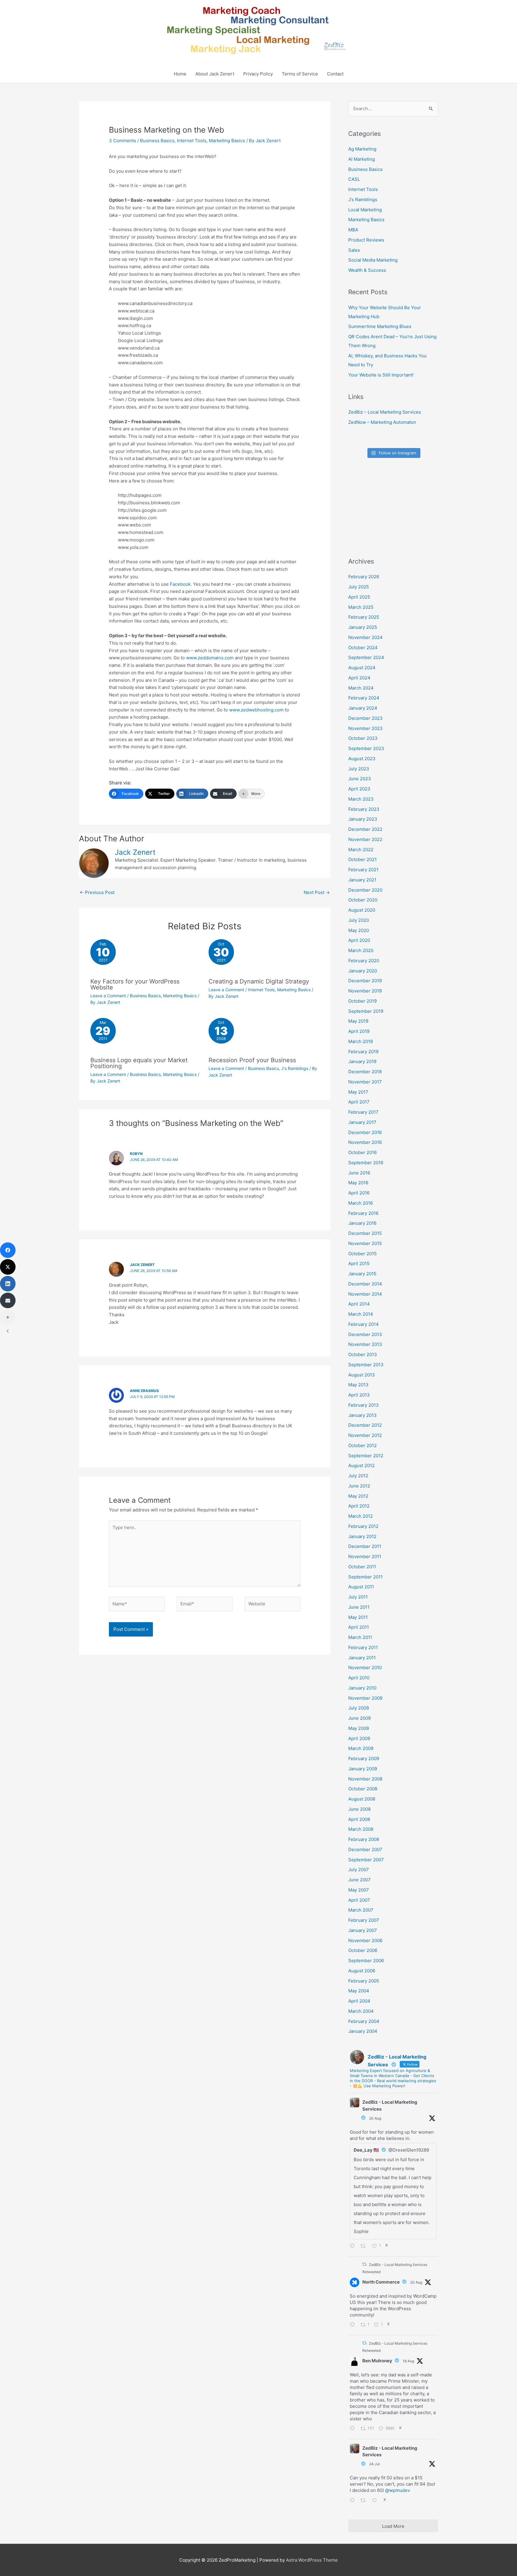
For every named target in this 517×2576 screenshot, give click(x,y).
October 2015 (362, 1254)
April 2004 (359, 2001)
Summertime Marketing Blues (380, 326)
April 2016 (359, 1193)
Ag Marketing (362, 149)
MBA (353, 230)
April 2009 (359, 1738)
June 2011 (359, 1607)
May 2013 (358, 1385)
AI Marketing (362, 159)
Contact (335, 74)
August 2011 (361, 1587)
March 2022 (361, 850)
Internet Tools (192, 141)
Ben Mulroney (377, 2361)
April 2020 (359, 940)
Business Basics (157, 141)
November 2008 (365, 1779)
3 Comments (123, 141)
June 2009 (359, 1718)
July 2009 (359, 1708)
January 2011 (362, 1658)
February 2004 (364, 2021)
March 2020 (361, 950)
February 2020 (364, 961)
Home (180, 74)
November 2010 (365, 1668)
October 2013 (363, 1354)
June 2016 (359, 1173)
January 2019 (362, 1061)
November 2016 (365, 1142)
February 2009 (364, 1758)
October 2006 (363, 1950)
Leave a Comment (108, 996)
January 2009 (363, 1769)
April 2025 (359, 597)
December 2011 (365, 1546)
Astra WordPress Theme (312, 2560)
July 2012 (358, 1476)
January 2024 (363, 708)
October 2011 (362, 1567)
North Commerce (381, 2282)
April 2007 (359, 1900)
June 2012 (359, 1486)
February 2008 (364, 1839)
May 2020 (359, 930)
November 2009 (365, 1698)
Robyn (136, 1154)
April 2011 (359, 1627)
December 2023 (365, 718)
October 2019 (362, 1001)
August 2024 (362, 668)
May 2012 (358, 1496)
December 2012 (365, 1425)
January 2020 (363, 971)
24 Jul (374, 2464)
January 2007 (363, 1930)
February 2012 (363, 1526)
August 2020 (362, 910)
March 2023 (361, 799)
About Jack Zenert (215, 74)
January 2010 (362, 1688)
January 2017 (362, 1122)
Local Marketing (365, 210)
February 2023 (364, 809)
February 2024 (364, 698)
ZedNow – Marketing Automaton (382, 422)
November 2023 (365, 728)
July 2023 (359, 769)
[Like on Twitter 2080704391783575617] (376, 2501)
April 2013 (359, 1395)
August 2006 (362, 1971)
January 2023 (363, 819)
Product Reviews (366, 240)
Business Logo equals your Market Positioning (139, 1063)
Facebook (180, 584)
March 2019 (361, 1041)
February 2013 (364, 1405)
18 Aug (408, 2361)
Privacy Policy (258, 74)
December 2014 (365, 1284)
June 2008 (359, 1809)
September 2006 (366, 1961)
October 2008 (363, 1789)
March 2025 (361, 607)
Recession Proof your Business (252, 1060)
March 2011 (360, 1637)
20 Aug (375, 2118)
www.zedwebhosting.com (256, 710)
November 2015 (365, 1243)
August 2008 (362, 1799)
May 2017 (358, 1092)
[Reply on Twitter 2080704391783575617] (354, 2501)
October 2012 (362, 1445)
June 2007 (359, 1880)
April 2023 (359, 789)
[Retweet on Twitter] (364, 2264)
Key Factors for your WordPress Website (135, 984)
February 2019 (363, 1052)
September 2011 (365, 1577)
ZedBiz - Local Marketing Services (390, 2106)
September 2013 (366, 1365)
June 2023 (360, 779)
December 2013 (365, 1334)
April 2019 (359, 1031)
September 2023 (366, 748)
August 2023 (362, 759)
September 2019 (366, 1011)
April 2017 (359, 1102)
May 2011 (358, 1617)
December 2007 (365, 1849)
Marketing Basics (227, 141)
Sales (354, 250)
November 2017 (365, 1082)
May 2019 (358, 1021)
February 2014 (364, 1324)
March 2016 (361, 1203)
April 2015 (359, 1263)
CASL (354, 179)
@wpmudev (397, 2490)
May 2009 (359, 1728)
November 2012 (365, 1435)
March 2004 (361, 2011)
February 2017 (363, 1112)
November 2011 (365, 1556)
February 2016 (363, 1213)
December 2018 (365, 1072)
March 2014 (361, 1314)
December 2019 (365, 981)
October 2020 (363, 900)
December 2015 (365, 1233)
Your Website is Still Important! (381, 375)
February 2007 (364, 1920)
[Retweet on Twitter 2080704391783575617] (365, 2501)
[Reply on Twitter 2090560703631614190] (354, 2247)
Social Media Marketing (373, 260)
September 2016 (366, 1163)
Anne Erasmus (144, 1391)
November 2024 (365, 637)
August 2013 (362, 1375)
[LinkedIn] (8, 1284)
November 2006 (365, 1940)
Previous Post (97, 892)
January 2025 (363, 627)
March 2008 (361, 1829)
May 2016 (358, 1183)
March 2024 (361, 688)
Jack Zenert (142, 1265)
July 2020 (359, 920)
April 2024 (359, 678)
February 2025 (364, 617)
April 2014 (359, 1304)
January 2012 (362, 1536)
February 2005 (364, 1981)
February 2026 (364, 577)
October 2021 (362, 859)
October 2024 (363, 648)
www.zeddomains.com (210, 658)
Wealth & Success (367, 270)
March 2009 (361, 1748)
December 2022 (365, 829)
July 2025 (359, 587)
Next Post (317, 892)
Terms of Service (300, 74)
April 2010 (359, 1678)
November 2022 (365, 839)
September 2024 (366, 657)
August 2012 (361, 1465)
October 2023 (363, 738)
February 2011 (363, 1647)
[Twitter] (8, 1267)
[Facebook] (8, 1250)
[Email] (8, 1300)
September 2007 (366, 1860)
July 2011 (358, 1597)
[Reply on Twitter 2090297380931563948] (354, 2325)
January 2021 (362, 880)
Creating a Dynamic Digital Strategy (259, 981)
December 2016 (365, 1132)
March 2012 (361, 1516)
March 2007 (361, 1910)
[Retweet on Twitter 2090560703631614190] (365, 2247)
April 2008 (359, 1819)
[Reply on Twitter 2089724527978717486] (354, 2429)
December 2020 (365, 890)
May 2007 (359, 1890)
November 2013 (365, 1344)
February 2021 (363, 870)
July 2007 (359, 1870)
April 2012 (359, 1506)
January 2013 (362, 1415)
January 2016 (362, 1223)
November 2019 (365, 991)
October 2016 (362, 1152)
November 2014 (365, 1294)
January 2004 (363, 2031)
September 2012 (366, 1456)
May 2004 (359, 1991)
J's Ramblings (295, 1068)
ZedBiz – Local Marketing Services (385, 412)
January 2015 (362, 1274)
